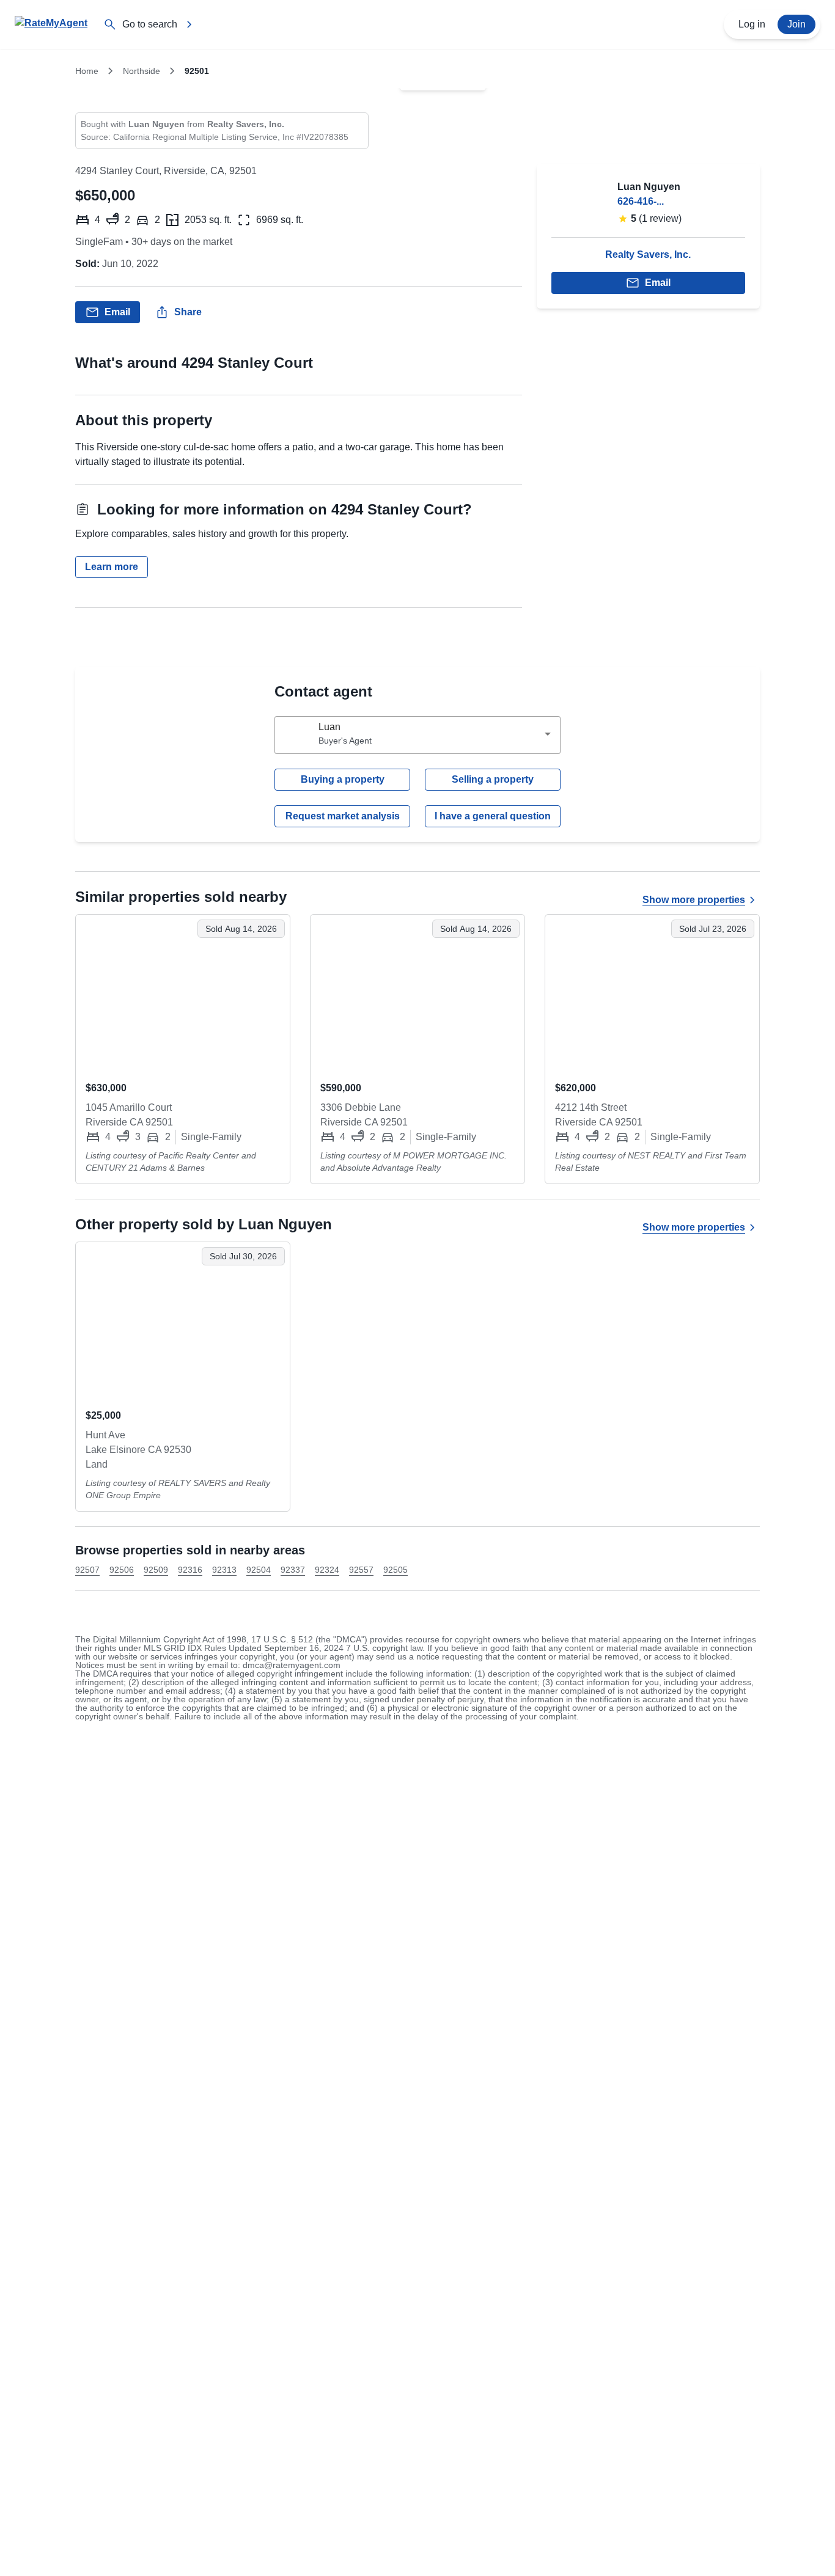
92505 (395, 1570)
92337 (293, 1570)
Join (796, 24)
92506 (122, 1570)
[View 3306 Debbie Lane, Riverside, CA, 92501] (417, 993)
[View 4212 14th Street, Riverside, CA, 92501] (652, 993)
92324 (327, 1570)
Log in (752, 24)
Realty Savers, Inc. (648, 254)
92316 (190, 1570)
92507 (87, 1570)
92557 (361, 1570)
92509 (156, 1570)
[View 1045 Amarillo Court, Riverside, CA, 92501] (183, 993)
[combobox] (417, 735)
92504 (259, 1570)
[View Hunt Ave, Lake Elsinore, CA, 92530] (183, 1320)
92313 (224, 1570)
